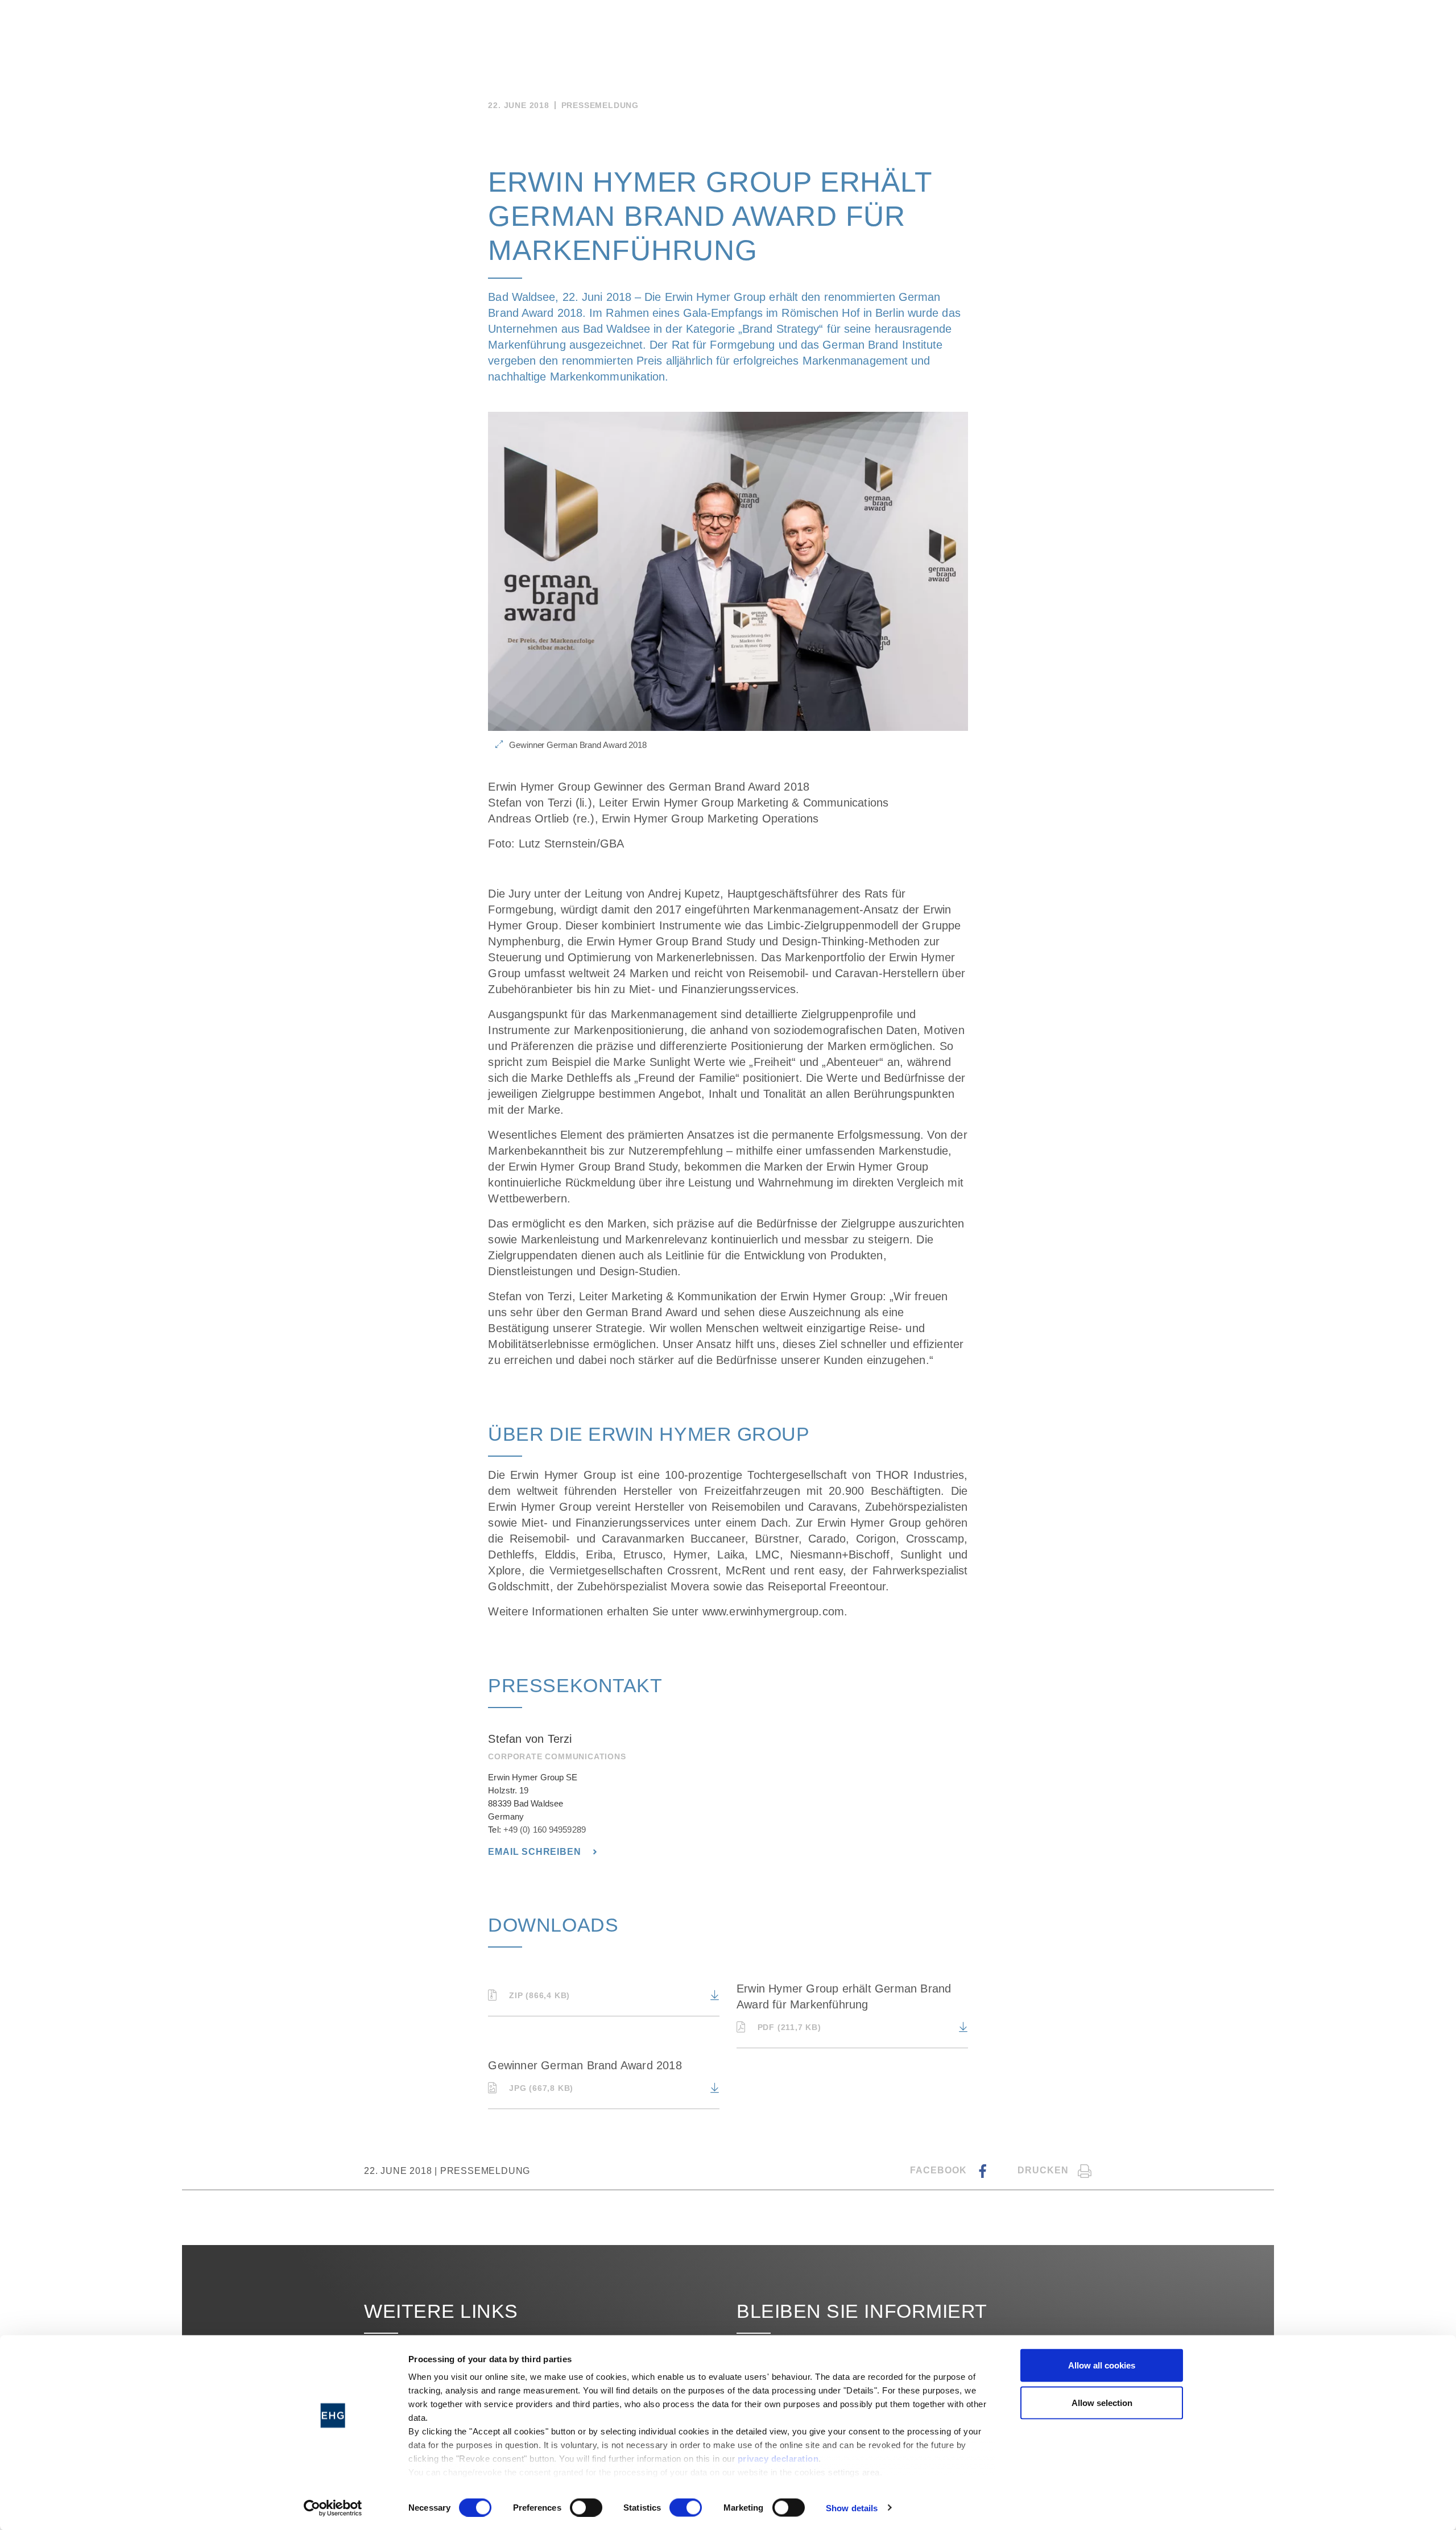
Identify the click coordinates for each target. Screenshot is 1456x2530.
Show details (852, 2508)
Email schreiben (536, 1852)
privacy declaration (778, 2459)
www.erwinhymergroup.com (773, 1611)
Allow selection (1102, 2402)
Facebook (940, 2170)
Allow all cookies (1102, 2365)
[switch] (586, 2507)
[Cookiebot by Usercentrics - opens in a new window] (333, 2508)
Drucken (1043, 2170)
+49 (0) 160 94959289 (545, 1830)
